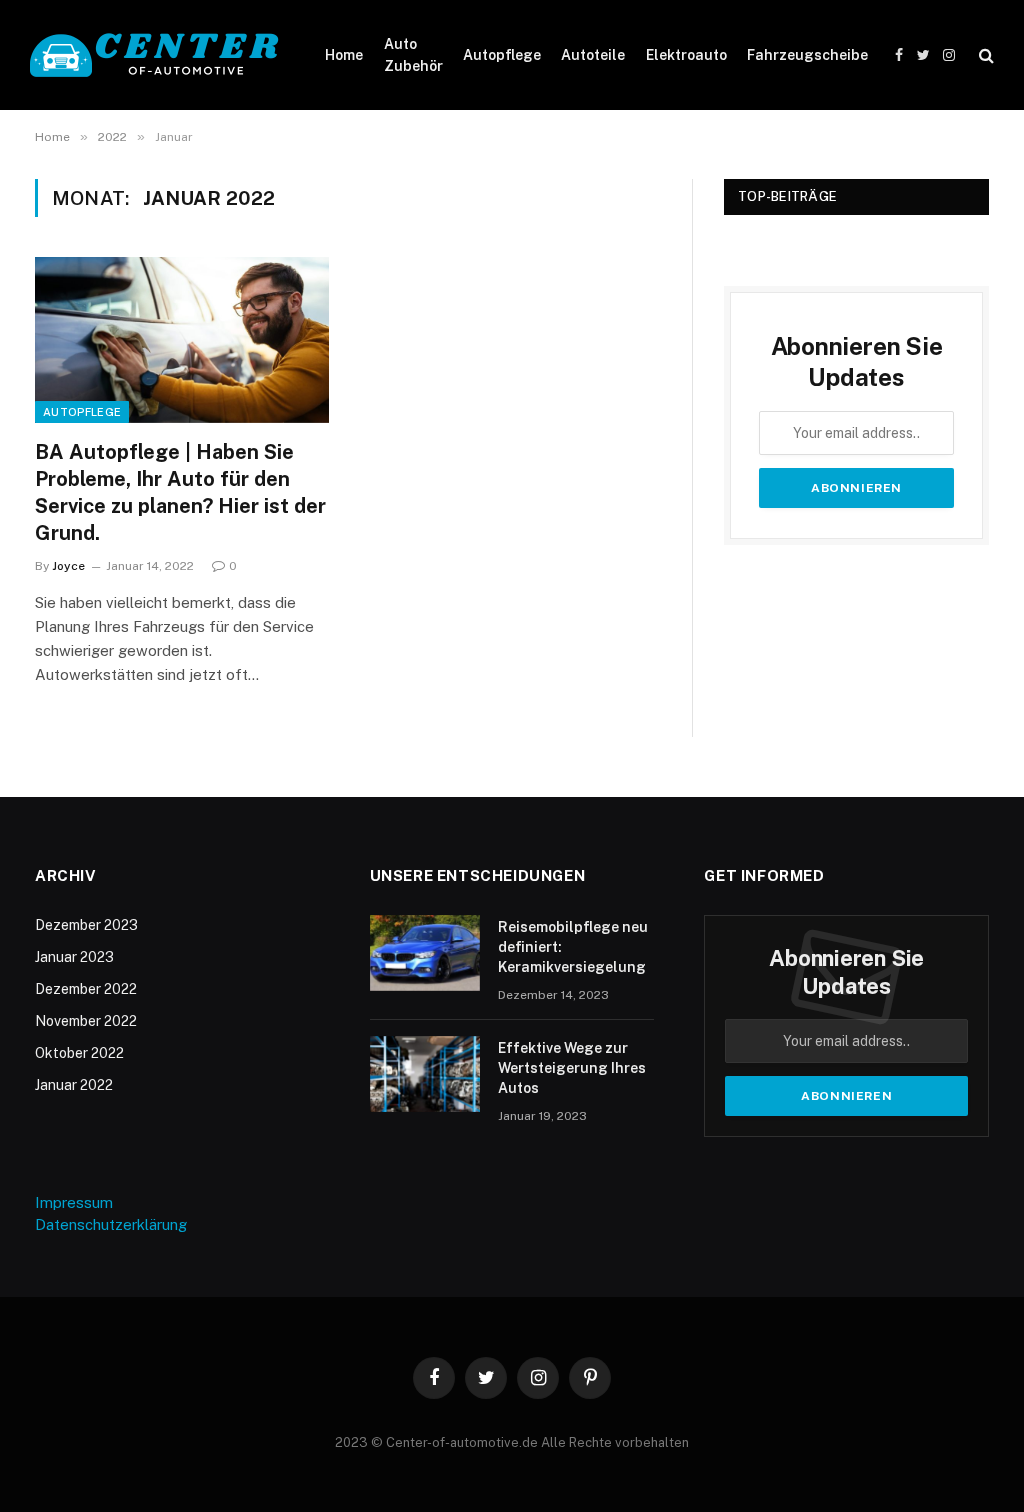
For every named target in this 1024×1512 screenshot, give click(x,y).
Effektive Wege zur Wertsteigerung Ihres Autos (572, 1068)
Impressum (74, 1202)
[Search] (984, 55)
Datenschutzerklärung (111, 1224)
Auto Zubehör (413, 55)
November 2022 (86, 1021)
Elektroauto (686, 55)
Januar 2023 (74, 957)
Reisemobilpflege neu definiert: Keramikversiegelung (573, 947)
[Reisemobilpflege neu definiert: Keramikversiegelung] (425, 953)
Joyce (68, 566)
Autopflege (502, 55)
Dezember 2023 (86, 925)
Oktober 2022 (79, 1053)
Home (344, 55)
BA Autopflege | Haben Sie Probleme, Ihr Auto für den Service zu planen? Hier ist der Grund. (180, 493)
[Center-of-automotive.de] (155, 55)
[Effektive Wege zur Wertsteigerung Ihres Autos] (425, 1074)
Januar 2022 (74, 1085)
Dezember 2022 (86, 989)
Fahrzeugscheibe (807, 55)
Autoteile (593, 55)
